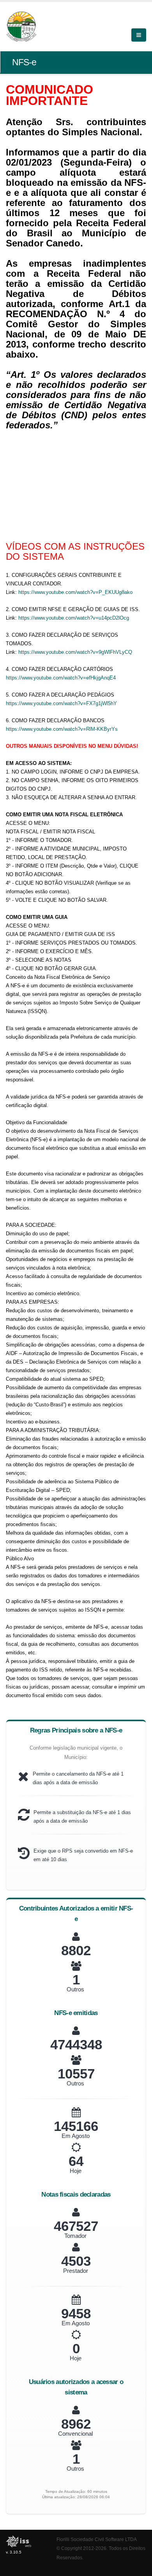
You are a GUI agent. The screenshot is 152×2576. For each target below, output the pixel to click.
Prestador (76, 2271)
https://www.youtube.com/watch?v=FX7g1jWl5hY (61, 703)
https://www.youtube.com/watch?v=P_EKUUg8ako (76, 592)
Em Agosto (76, 2136)
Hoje (76, 2171)
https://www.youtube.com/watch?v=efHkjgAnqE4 (61, 678)
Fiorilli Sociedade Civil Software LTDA (97, 2539)
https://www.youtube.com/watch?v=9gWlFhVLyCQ (75, 652)
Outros (75, 1989)
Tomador (75, 2236)
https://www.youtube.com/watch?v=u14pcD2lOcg (74, 618)
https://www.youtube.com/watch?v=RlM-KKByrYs (62, 729)
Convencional (75, 2434)
